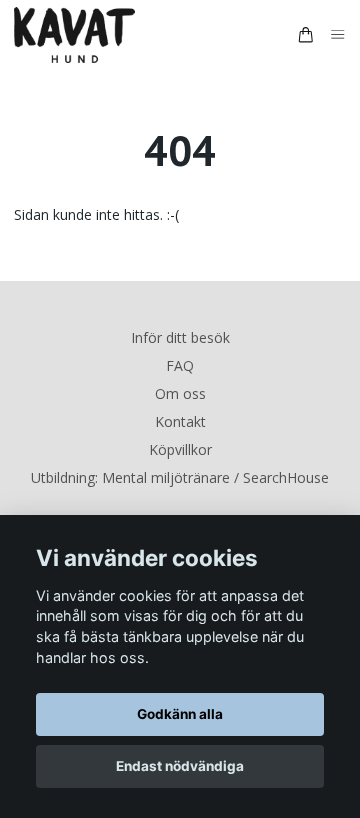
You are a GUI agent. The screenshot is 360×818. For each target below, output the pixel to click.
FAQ (180, 365)
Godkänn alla (180, 714)
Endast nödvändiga (180, 766)
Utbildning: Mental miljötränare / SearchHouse (180, 477)
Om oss (180, 393)
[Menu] (338, 35)
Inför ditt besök (180, 337)
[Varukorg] (306, 35)
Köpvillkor (180, 449)
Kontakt (180, 421)
